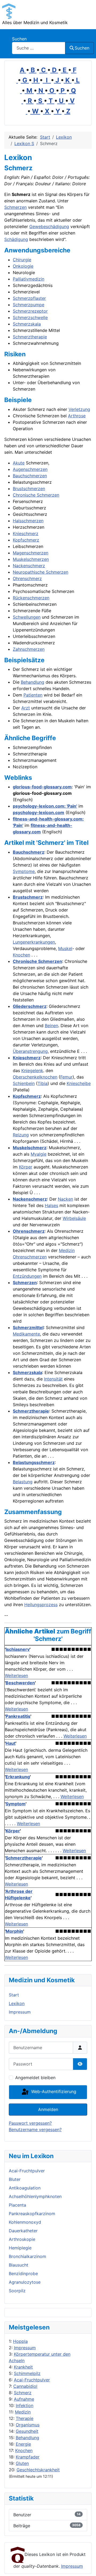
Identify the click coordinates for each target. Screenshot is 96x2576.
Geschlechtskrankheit (38, 2470)
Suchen (19, 39)
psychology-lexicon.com (39, 812)
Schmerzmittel (28, 1327)
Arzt (26, 708)
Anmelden (48, 2109)
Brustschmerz (28, 897)
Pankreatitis (18, 1716)
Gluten (22, 2463)
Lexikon (17, 2003)
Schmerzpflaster (29, 298)
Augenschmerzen (30, 469)
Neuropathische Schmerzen (41, 572)
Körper (26, 1167)
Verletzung (79, 409)
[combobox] (39, 48)
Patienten (33, 695)
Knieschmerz (26, 534)
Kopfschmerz (26, 540)
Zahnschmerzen (29, 649)
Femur (66, 1077)
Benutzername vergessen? (35, 2129)
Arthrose (77, 416)
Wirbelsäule (74, 1218)
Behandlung (27, 2438)
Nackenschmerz (29, 566)
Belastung (23, 1482)
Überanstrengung (30, 1051)
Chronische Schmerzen (36, 495)
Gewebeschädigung (49, 226)
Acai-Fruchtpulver (32, 2380)
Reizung (21, 1135)
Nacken (65, 1199)
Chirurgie (22, 260)
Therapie (25, 2418)
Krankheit (23, 2367)
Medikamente (26, 1334)
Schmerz (23, 2393)
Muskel (65, 948)
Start (14, 1995)
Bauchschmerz (29, 852)
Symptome (24, 871)
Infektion (25, 2405)
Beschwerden (20, 1683)
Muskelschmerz (30, 1148)
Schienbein (24, 1083)
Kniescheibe (79, 1083)
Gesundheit (27, 2431)
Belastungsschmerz (34, 1462)
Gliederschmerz (30, 1006)
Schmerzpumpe (29, 305)
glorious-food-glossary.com (42, 787)
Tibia (43, 1083)
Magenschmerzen (31, 553)
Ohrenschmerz (27, 578)
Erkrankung (18, 1777)
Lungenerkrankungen (34, 942)
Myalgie (39, 1154)
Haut (11, 1743)
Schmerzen (15, 207)
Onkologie (23, 266)
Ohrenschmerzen (30, 1257)
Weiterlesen (16, 1675)
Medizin (23, 2412)
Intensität (53, 1379)
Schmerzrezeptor (30, 311)
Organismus (28, 2425)
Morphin (14, 1931)
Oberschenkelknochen (35, 1077)
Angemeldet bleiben (35, 2078)
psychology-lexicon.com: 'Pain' (45, 806)
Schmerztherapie (30, 337)
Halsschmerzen (28, 521)
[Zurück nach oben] (87, 2566)
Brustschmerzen (29, 489)
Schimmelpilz (27, 2373)
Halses (51, 1205)
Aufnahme (24, 2399)
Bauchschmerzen (30, 476)
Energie (23, 2444)
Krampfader (28, 2457)
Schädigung (16, 239)
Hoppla (20, 2341)
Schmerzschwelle (30, 317)
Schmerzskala (27, 324)
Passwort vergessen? (30, 2123)
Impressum (25, 2348)
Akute (19, 463)
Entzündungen (27, 1276)
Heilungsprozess (41, 1605)
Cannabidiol (25, 2386)
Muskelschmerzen (31, 559)
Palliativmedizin (29, 279)
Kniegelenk (32, 1071)
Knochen (24, 2450)
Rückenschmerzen (31, 598)
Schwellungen (27, 617)
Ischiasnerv (18, 1649)
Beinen (51, 1026)
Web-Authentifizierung (53, 2092)
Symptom (16, 1804)
